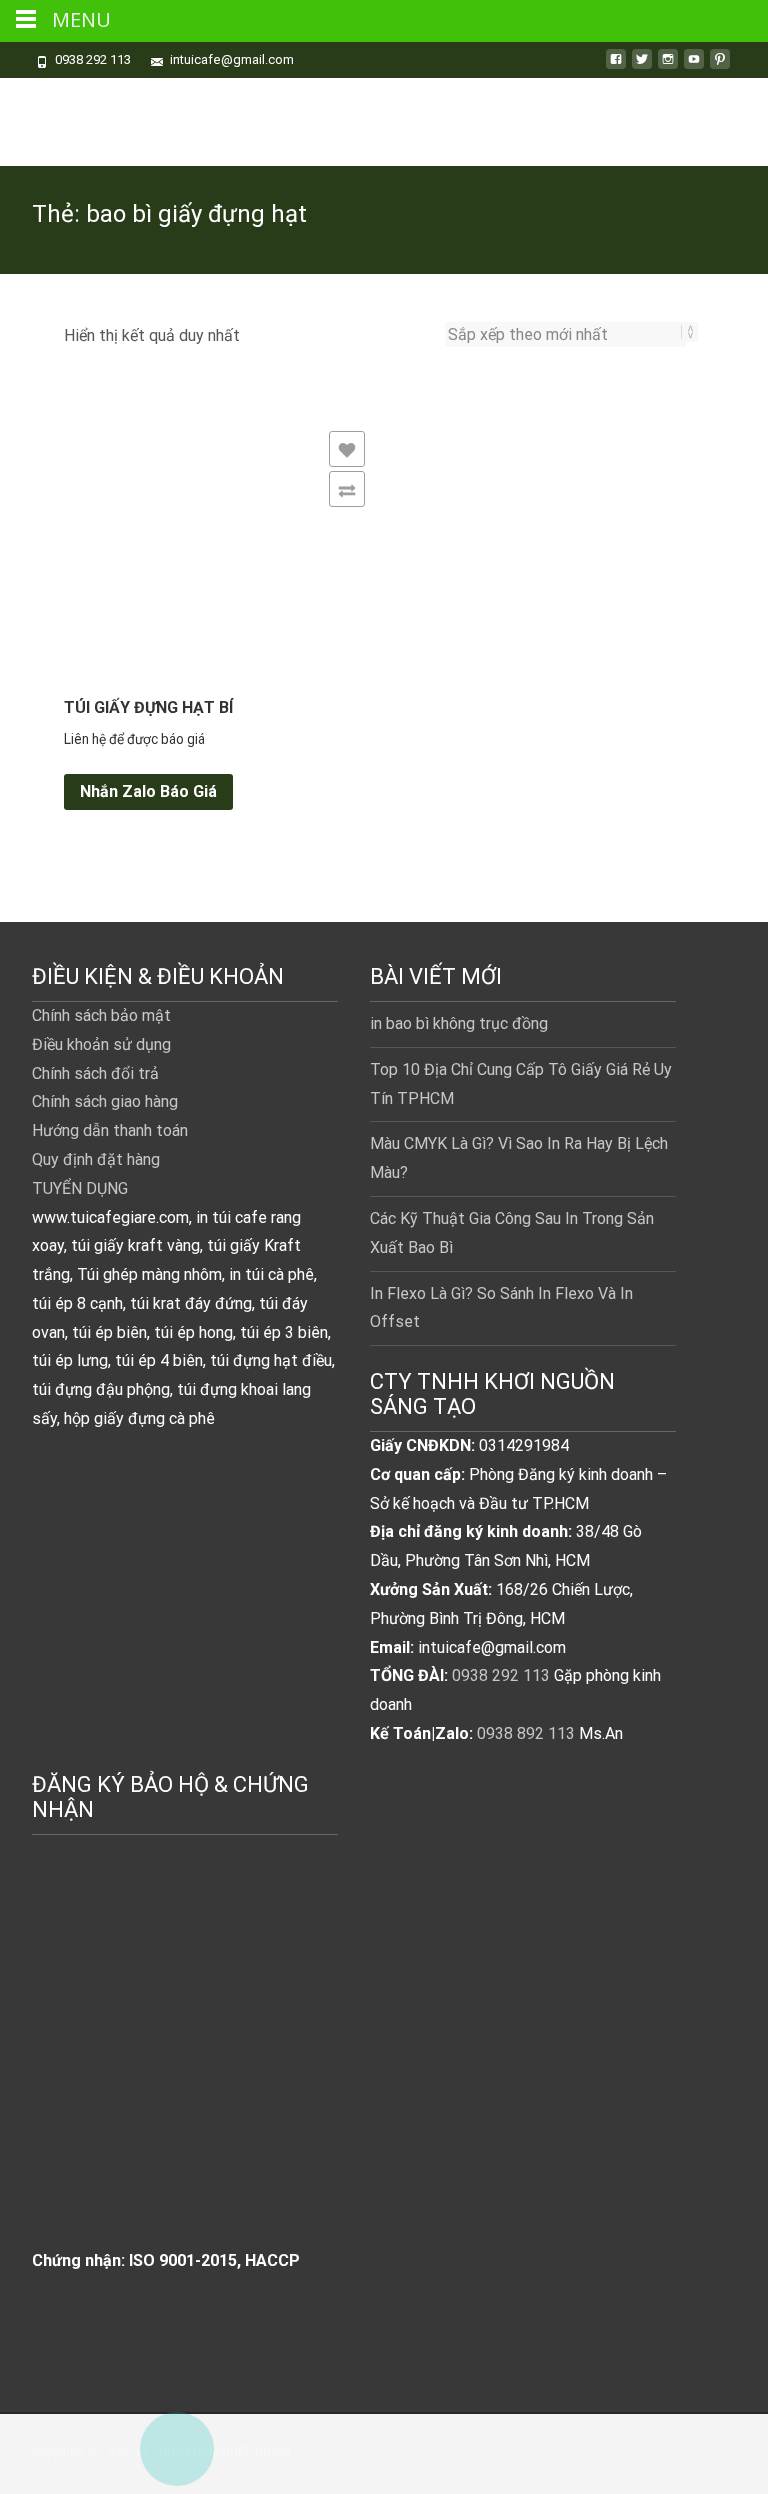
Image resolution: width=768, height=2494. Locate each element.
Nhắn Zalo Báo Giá (148, 791)
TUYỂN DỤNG (80, 1188)
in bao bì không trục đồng (459, 1023)
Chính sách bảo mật (101, 1015)
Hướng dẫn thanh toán (110, 1130)
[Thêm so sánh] (347, 489)
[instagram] (668, 66)
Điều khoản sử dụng (101, 1044)
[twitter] (642, 66)
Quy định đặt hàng (96, 1159)
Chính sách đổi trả (95, 1073)
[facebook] (616, 66)
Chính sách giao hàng (105, 1101)
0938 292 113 (501, 1675)
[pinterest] (720, 66)
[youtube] (694, 66)
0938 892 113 (526, 1733)
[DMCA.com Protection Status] (182, 2063)
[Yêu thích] (347, 449)
